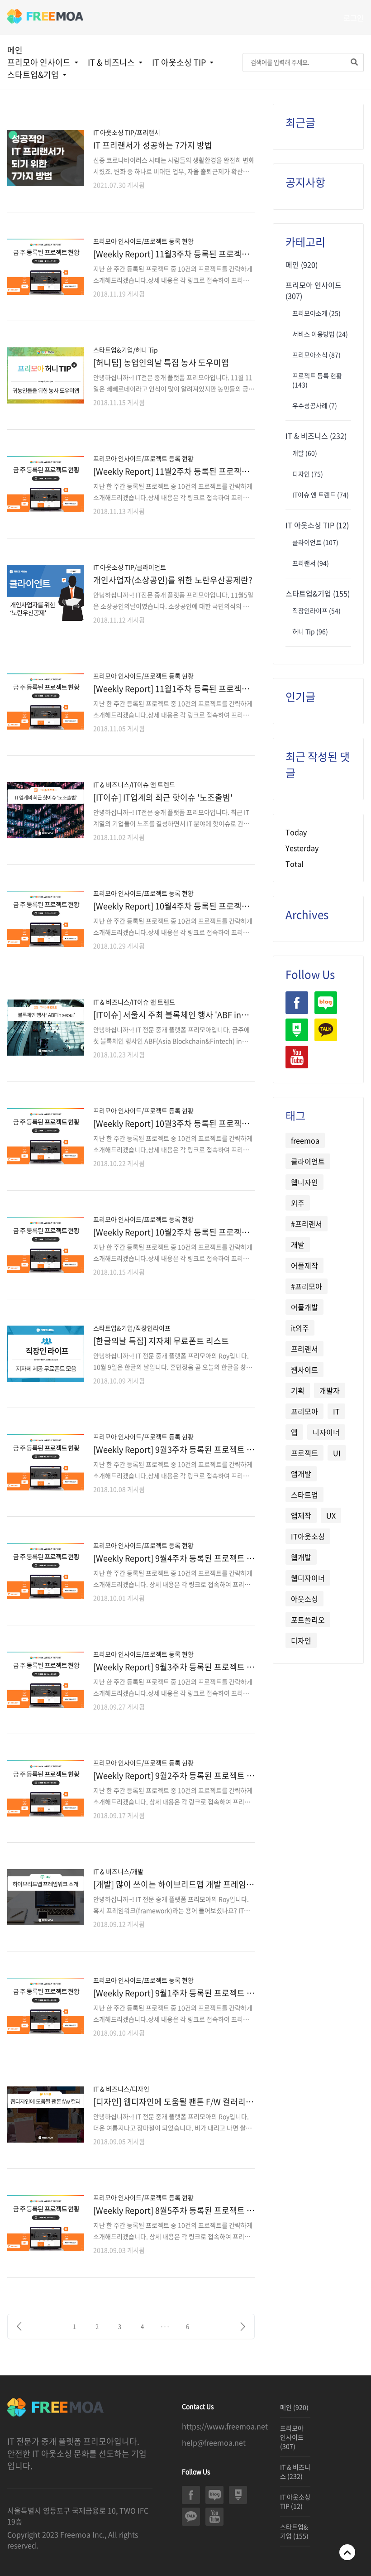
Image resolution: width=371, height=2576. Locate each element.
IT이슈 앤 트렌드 (321, 495)
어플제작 (304, 1265)
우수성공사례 (315, 405)
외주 (298, 1203)
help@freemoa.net (214, 2442)
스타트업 (304, 1495)
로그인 (354, 18)
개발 (109, 89)
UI (337, 1453)
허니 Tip (310, 631)
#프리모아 (307, 1286)
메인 (15, 50)
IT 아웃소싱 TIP (179, 62)
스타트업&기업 (33, 74)
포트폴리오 (308, 1620)
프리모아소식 (316, 355)
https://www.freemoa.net (225, 2426)
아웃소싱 (304, 1599)
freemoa (305, 1140)
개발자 (330, 1390)
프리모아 (304, 1411)
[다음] (243, 2326)
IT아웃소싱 (308, 1536)
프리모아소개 (42, 89)
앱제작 (301, 1515)
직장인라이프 (42, 101)
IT (336, 1411)
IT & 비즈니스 (111, 62)
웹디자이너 (308, 1578)
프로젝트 (304, 1453)
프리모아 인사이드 (39, 62)
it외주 (300, 1328)
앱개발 (301, 1474)
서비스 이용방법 (320, 334)
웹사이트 (304, 1370)
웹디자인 (304, 1182)
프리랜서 (311, 563)
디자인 (308, 474)
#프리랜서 (307, 1224)
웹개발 (301, 1557)
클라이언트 (183, 89)
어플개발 (304, 1307)
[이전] (19, 2326)
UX (331, 1515)
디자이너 (326, 1432)
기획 (298, 1390)
